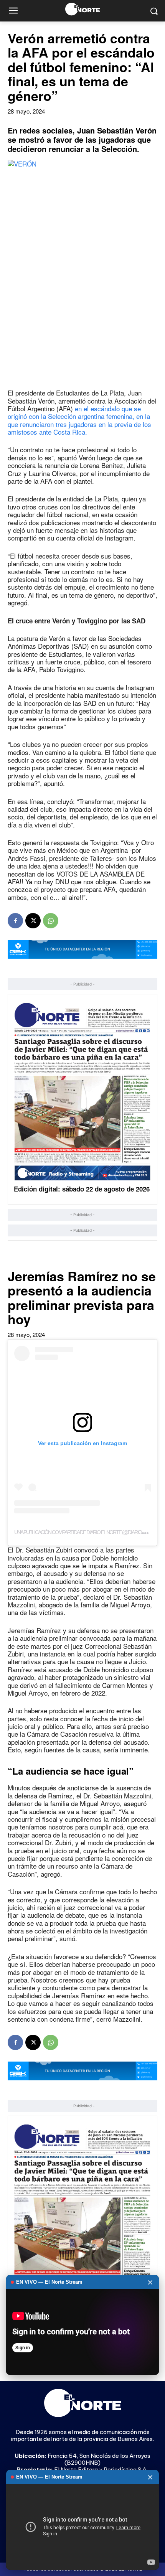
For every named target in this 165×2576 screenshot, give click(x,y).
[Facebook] (15, 921)
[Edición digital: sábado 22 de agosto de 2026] (82, 1091)
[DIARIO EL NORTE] (82, 9)
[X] (33, 921)
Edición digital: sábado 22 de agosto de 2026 (82, 1189)
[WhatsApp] (51, 921)
